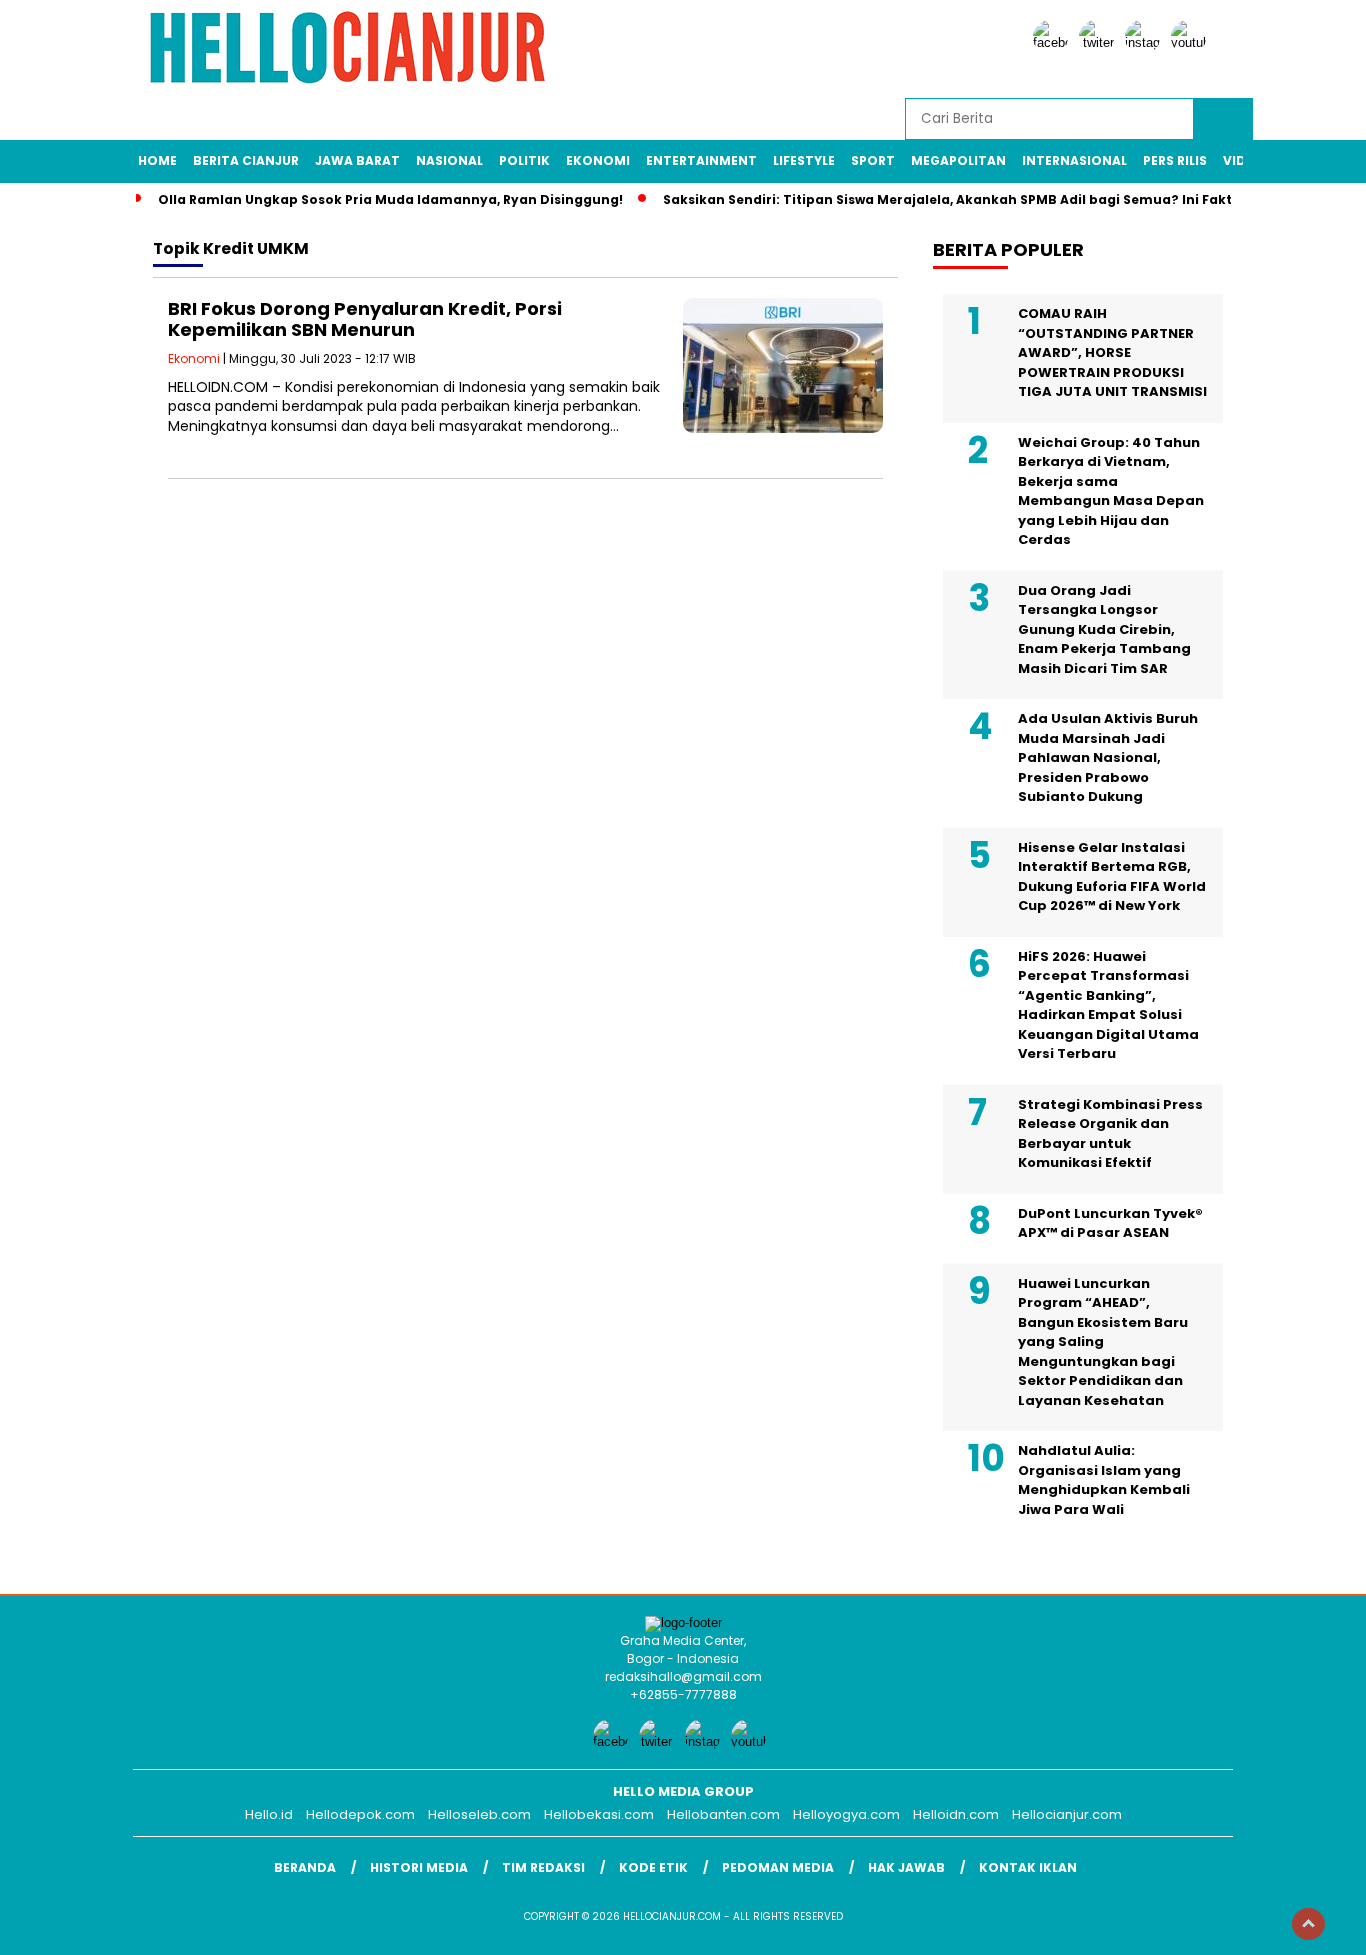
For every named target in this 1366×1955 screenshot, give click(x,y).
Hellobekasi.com (599, 1814)
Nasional (449, 160)
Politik (524, 160)
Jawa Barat (357, 160)
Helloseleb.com (479, 1814)
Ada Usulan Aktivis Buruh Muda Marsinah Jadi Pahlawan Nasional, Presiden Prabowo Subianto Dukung (1108, 757)
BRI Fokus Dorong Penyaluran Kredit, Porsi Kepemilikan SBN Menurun (365, 319)
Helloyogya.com (846, 1814)
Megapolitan (958, 160)
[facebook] (1054, 42)
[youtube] (1192, 42)
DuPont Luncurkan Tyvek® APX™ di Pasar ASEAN (1110, 1223)
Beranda (305, 1867)
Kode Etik (653, 1867)
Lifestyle (804, 160)
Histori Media (419, 1867)
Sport (873, 160)
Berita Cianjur (246, 160)
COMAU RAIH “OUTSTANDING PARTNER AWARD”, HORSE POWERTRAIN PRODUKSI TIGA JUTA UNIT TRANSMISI (1112, 352)
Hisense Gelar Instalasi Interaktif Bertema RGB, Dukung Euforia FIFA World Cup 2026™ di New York (1112, 877)
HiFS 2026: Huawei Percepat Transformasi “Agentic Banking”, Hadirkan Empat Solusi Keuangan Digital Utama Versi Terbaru (1108, 1005)
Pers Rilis (1175, 160)
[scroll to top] (1308, 1924)
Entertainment (701, 160)
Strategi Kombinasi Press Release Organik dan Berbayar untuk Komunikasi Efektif (1110, 1134)
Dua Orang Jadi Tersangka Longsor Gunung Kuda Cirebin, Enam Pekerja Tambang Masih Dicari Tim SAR (1104, 629)
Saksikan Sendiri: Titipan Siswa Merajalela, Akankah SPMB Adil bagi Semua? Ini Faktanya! (967, 199)
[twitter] (1100, 42)
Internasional (1074, 160)
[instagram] (1146, 42)
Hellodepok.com (360, 1814)
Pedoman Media (778, 1867)
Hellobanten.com (723, 1814)
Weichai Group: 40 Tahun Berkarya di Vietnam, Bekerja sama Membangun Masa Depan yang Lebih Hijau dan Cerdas (1111, 491)
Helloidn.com (956, 1814)
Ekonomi (598, 160)
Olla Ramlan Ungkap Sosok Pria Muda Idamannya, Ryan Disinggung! (390, 199)
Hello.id (269, 1814)
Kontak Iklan (1028, 1867)
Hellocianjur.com (1067, 1814)
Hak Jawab (906, 1867)
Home (157, 160)
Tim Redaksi (543, 1867)
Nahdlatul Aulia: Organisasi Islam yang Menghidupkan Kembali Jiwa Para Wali (1104, 1480)
